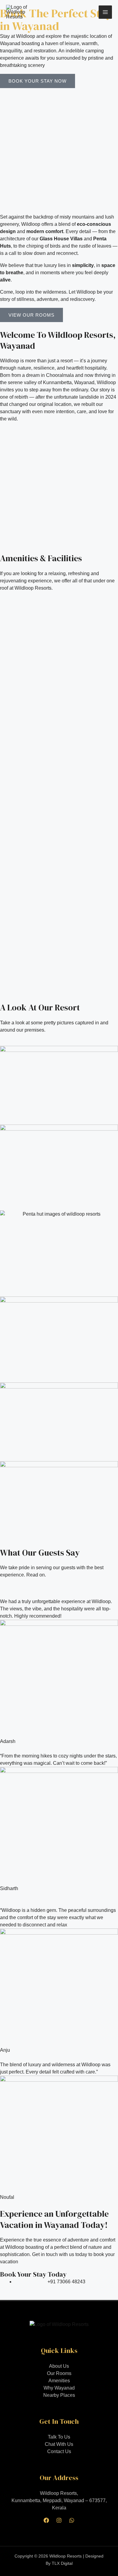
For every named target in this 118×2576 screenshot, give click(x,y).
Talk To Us (59, 2437)
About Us (59, 2366)
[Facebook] (46, 2520)
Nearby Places (59, 2395)
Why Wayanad (59, 2388)
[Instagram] (59, 2520)
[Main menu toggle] (105, 12)
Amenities (59, 2381)
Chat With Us (59, 2444)
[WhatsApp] (72, 2520)
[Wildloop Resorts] (21, 12)
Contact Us (59, 2451)
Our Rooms (59, 2373)
